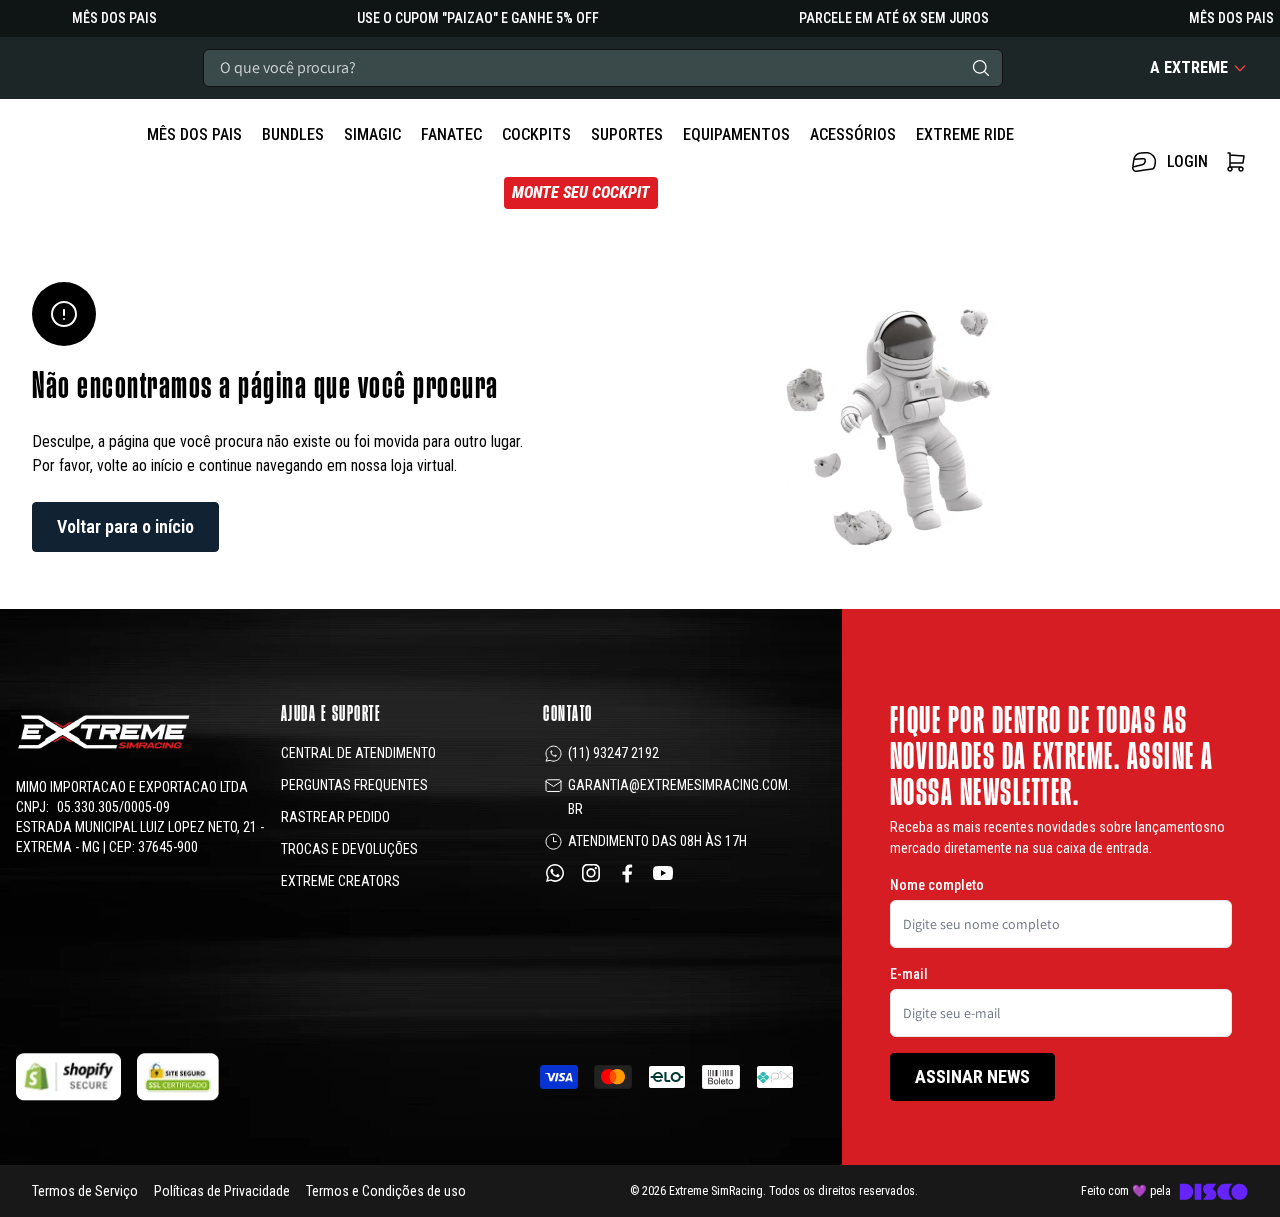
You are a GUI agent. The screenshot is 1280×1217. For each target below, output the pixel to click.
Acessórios (853, 134)
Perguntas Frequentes (354, 785)
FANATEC (451, 134)
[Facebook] (627, 873)
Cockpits (536, 134)
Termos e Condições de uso (386, 1191)
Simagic (372, 134)
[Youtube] (663, 873)
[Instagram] (591, 873)
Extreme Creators (340, 881)
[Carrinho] (1236, 162)
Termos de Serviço (85, 1191)
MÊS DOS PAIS (194, 134)
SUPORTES (627, 134)
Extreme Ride (965, 134)
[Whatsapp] (555, 873)
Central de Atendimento (358, 753)
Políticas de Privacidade (222, 1191)
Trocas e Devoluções (349, 849)
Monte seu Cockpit (581, 192)
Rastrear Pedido (335, 817)
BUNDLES (293, 134)
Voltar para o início (125, 526)
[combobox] (603, 68)
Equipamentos (736, 134)
